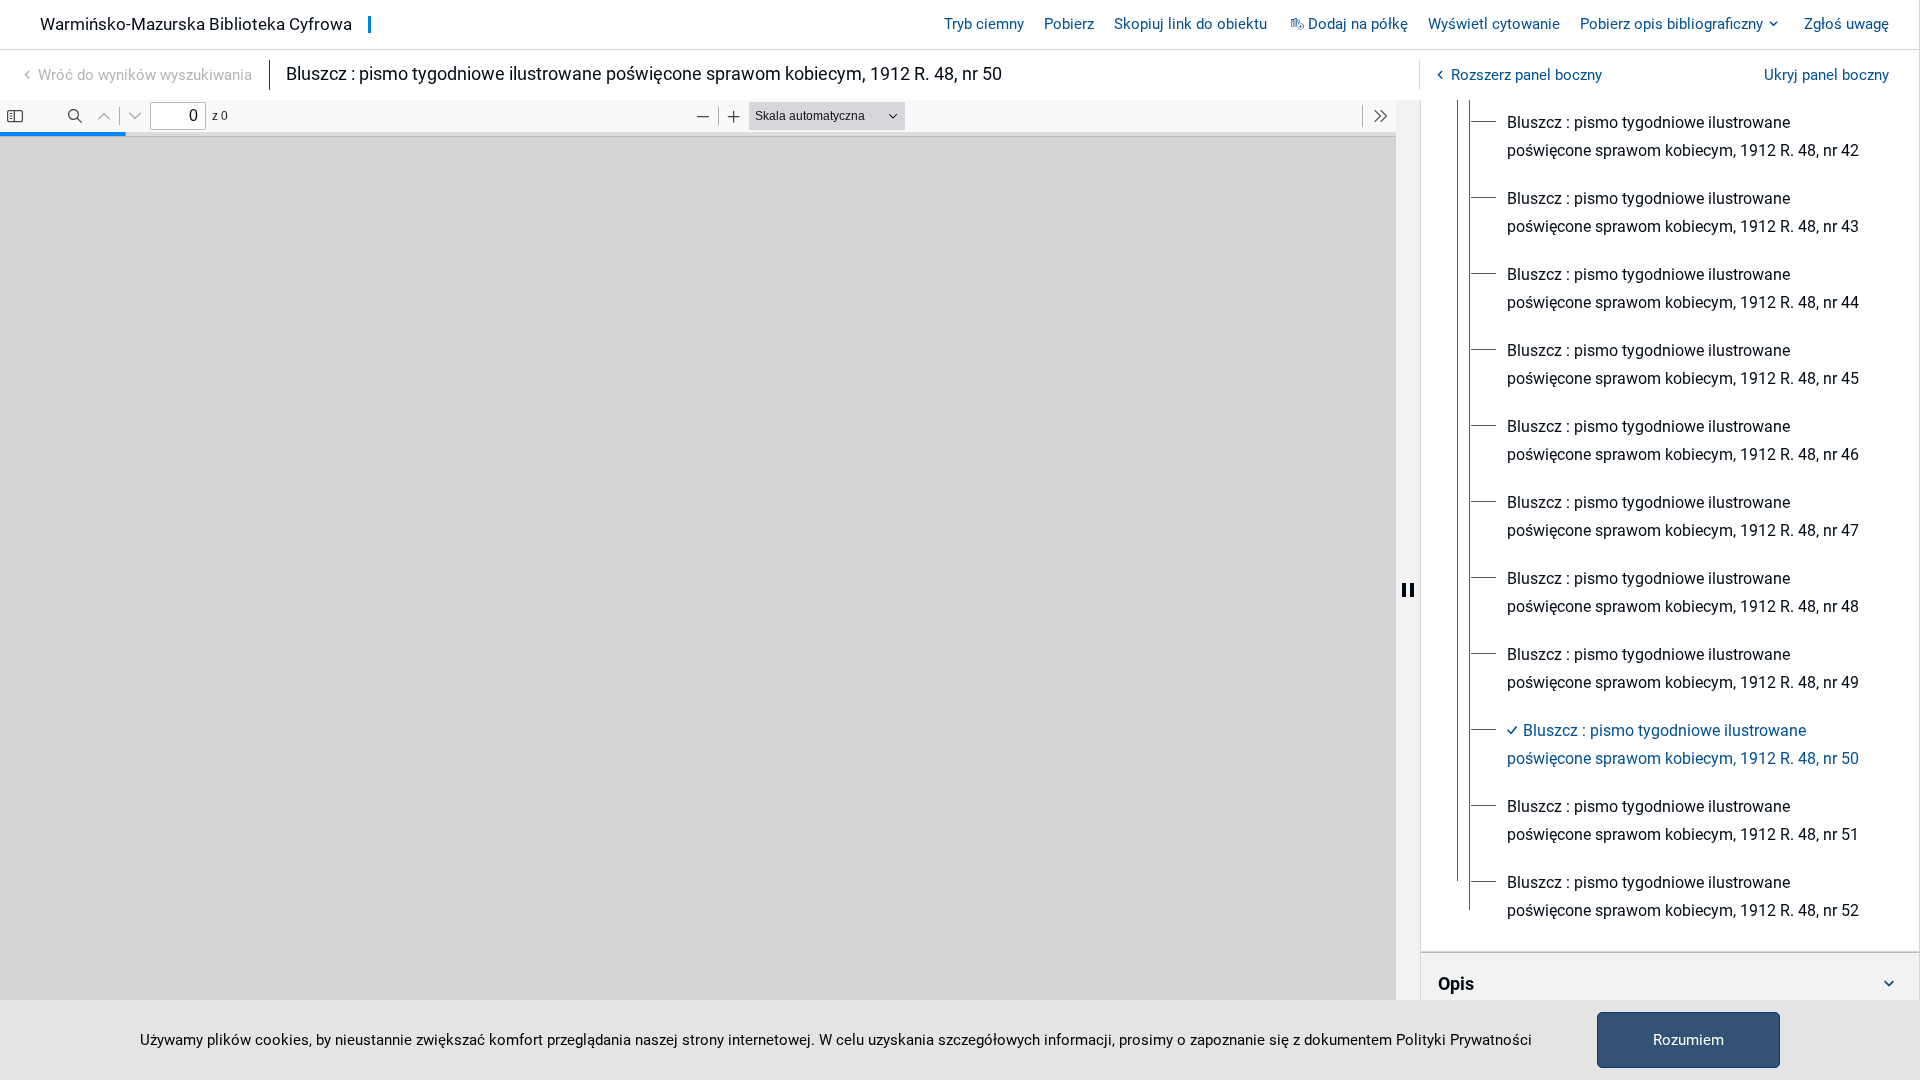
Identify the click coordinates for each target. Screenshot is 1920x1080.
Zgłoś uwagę (1846, 24)
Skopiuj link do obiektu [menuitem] (1190, 24)
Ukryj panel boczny (1826, 75)
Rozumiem (1688, 1040)
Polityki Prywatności (1464, 1040)
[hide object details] (1408, 590)
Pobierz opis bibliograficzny (1671, 24)
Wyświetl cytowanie (1494, 24)
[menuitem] (1688, 137)
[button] (1670, 984)
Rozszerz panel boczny (1526, 75)
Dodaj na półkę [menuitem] (1358, 24)
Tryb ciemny (984, 24)
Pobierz (1069, 24)
